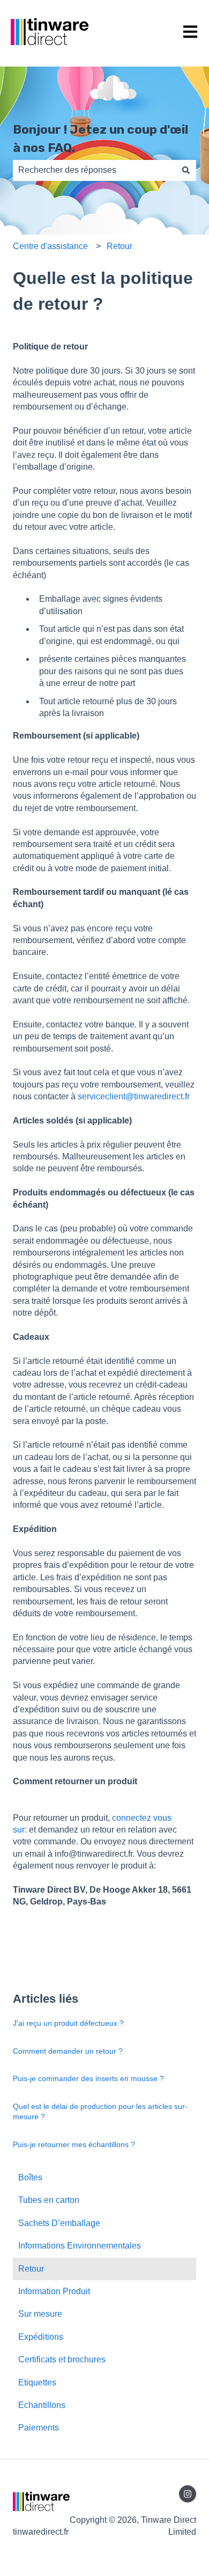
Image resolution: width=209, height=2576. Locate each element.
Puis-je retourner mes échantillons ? (74, 2144)
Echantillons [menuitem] (42, 2405)
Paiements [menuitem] (39, 2428)
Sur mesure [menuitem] (40, 2314)
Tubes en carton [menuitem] (49, 2200)
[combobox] (94, 170)
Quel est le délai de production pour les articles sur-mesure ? (100, 2112)
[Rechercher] (186, 170)
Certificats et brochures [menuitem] (62, 2359)
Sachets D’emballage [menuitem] (59, 2223)
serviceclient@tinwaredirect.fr (134, 1096)
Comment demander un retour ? (68, 2051)
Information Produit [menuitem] (54, 2291)
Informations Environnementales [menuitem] (80, 2246)
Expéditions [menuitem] (41, 2337)
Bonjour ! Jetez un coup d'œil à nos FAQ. (100, 139)
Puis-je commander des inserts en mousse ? (88, 2078)
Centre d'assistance (50, 246)
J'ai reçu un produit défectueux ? (68, 2023)
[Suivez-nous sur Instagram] (188, 2494)
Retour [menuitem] (31, 2269)
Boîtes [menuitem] (30, 2177)
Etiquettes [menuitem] (37, 2382)
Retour (120, 246)
